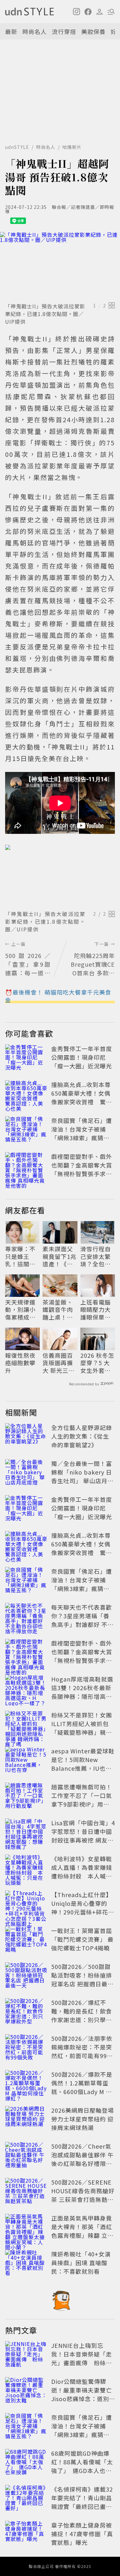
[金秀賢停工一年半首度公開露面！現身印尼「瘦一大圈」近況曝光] (26, 1058)
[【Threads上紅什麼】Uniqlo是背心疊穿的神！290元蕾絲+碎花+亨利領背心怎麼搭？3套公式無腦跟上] (26, 1904)
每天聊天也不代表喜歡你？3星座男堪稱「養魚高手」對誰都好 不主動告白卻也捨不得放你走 (82, 1624)
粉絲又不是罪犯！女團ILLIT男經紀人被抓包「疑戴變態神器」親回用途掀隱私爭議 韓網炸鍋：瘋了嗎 (82, 1732)
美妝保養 (93, 31)
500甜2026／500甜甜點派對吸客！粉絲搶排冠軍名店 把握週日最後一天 (82, 1979)
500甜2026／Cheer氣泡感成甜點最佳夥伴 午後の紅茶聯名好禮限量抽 (82, 2159)
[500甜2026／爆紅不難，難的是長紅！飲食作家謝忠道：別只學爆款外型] (26, 2012)
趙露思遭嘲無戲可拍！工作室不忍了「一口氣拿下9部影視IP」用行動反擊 (82, 1800)
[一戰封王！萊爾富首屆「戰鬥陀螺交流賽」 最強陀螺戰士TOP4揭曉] (26, 1940)
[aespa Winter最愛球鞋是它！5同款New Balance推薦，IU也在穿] (26, 1761)
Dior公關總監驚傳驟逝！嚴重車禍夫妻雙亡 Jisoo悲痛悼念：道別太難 (85, 2394)
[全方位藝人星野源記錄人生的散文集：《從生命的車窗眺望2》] (26, 1437)
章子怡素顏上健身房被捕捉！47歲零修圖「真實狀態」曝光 (82, 2534)
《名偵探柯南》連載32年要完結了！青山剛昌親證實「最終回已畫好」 (82, 2502)
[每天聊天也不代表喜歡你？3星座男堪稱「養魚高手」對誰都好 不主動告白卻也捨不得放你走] (26, 1617)
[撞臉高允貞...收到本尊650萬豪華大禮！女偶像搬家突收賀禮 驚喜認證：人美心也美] (26, 1094)
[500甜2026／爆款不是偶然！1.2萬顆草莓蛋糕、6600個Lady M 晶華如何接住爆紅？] (26, 2084)
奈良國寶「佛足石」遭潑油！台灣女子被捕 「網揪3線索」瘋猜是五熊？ (82, 1133)
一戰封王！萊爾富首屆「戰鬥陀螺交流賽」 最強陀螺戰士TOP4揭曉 (82, 1939)
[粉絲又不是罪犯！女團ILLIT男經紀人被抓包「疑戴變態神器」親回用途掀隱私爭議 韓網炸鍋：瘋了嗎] (26, 1725)
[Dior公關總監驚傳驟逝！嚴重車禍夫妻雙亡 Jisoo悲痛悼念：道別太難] (26, 2391)
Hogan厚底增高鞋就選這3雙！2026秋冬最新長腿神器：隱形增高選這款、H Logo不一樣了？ (82, 1696)
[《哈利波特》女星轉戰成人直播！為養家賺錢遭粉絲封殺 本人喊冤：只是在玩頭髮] (26, 1869)
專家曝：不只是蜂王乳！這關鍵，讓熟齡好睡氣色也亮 (20, 1256)
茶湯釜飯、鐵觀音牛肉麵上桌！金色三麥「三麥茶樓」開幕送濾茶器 (58, 1310)
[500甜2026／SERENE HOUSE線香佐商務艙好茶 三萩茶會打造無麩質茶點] (26, 2192)
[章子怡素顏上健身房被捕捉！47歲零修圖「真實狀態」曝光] (26, 2535)
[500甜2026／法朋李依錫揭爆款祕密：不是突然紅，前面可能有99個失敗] (26, 2048)
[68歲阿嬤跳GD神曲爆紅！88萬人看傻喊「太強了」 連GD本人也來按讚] (26, 2463)
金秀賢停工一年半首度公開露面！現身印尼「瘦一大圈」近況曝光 (82, 1057)
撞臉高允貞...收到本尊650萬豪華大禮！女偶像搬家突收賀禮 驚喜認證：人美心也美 (82, 1097)
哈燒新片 (72, 147)
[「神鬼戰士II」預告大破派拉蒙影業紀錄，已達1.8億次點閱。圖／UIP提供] (60, 266)
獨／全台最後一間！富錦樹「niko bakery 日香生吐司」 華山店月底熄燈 (82, 1476)
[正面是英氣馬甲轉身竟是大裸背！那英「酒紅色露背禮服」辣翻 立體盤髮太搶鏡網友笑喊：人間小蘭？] (26, 2228)
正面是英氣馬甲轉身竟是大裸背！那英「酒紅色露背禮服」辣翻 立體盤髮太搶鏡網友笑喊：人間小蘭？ (82, 2235)
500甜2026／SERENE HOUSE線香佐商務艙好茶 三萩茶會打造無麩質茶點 (83, 2195)
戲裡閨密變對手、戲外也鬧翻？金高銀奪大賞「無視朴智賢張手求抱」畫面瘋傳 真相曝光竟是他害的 (82, 1174)
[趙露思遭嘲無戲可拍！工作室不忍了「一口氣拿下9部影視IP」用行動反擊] (26, 1797)
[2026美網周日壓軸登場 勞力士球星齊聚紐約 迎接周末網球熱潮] (26, 2120)
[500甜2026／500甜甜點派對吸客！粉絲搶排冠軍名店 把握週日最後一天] (26, 1976)
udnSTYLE (17, 147)
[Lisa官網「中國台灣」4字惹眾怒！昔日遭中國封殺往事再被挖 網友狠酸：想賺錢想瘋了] (26, 1833)
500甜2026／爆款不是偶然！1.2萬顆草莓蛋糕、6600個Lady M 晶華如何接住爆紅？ (82, 2087)
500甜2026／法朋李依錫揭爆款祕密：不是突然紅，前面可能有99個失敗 (82, 2051)
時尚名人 (35, 31)
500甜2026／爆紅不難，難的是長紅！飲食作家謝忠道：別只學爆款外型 (82, 2015)
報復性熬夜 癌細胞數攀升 (20, 1363)
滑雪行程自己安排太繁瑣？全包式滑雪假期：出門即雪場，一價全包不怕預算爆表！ (96, 1256)
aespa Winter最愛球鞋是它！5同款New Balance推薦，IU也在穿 (83, 1764)
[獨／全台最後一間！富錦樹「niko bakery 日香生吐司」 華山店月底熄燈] (26, 1473)
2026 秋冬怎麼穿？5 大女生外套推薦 (97, 1363)
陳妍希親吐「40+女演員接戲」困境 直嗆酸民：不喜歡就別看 (81, 2263)
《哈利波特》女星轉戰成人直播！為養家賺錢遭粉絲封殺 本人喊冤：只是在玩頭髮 (82, 1872)
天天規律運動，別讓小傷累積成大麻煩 (20, 1310)
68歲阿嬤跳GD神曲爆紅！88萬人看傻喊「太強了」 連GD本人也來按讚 (82, 2466)
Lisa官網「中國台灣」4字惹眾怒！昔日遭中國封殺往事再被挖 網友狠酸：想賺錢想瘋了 (83, 1836)
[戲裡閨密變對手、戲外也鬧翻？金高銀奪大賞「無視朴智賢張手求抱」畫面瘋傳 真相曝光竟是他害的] (26, 1166)
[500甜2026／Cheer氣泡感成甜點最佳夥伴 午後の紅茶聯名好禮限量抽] (26, 2156)
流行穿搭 (64, 31)
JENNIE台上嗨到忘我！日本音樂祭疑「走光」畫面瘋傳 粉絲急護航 (82, 2358)
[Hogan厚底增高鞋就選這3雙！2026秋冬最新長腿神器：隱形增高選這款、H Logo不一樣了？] (26, 1689)
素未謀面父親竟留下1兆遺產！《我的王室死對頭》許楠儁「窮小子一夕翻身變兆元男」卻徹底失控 (60, 1256)
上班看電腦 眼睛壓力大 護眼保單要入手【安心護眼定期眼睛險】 (96, 1310)
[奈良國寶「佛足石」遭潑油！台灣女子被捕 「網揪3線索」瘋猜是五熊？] (26, 1130)
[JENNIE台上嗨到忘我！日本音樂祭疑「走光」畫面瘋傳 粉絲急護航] (26, 2355)
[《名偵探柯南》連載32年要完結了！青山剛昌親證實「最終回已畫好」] (26, 2499)
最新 (11, 31)
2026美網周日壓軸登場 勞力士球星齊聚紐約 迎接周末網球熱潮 (83, 2119)
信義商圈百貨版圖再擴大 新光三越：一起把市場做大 (58, 1363)
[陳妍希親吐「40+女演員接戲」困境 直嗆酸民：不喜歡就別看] (26, 2264)
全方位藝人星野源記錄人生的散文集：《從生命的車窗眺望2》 (82, 1436)
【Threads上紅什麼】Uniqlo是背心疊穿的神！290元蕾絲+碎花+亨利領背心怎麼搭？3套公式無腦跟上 (82, 1912)
